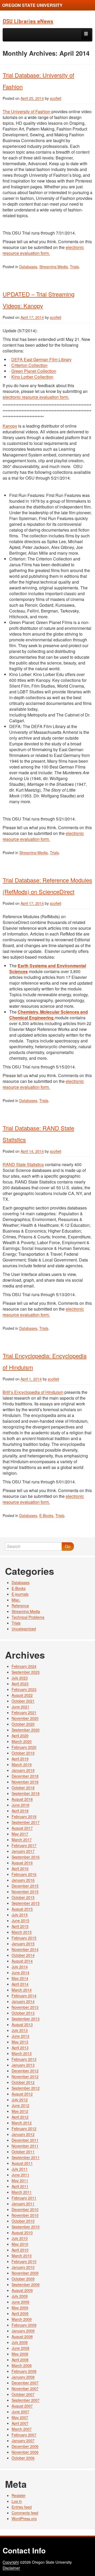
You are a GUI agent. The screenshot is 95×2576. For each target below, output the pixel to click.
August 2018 (22, 1799)
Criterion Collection (29, 365)
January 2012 (23, 2134)
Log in (17, 2501)
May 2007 (20, 2417)
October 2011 (23, 2152)
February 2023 (24, 1689)
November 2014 (25, 1949)
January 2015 (23, 1944)
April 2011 (20, 2186)
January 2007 (23, 2440)
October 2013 (23, 2013)
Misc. (16, 1600)
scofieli (56, 98)
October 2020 (23, 1724)
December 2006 (25, 2446)
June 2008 (20, 2348)
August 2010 (22, 2232)
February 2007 (24, 2435)
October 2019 (23, 1753)
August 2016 (22, 1863)
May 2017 (20, 1834)
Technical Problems (28, 1617)
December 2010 (25, 2209)
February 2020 (24, 1747)
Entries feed (22, 2507)
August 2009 (22, 2290)
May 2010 (20, 2244)
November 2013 (25, 2007)
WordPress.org (24, 2518)
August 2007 (22, 2406)
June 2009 (20, 2302)
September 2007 (26, 2400)
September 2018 (26, 1793)
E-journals (20, 1594)
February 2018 (24, 1816)
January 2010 (23, 2267)
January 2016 (23, 1880)
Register (19, 2495)
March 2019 (22, 1764)
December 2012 (25, 2071)
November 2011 (25, 2146)
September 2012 (26, 2088)
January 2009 (23, 2331)
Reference (20, 1606)
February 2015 (24, 1938)
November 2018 (25, 1782)
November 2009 (25, 2273)
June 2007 (20, 2412)
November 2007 (25, 2388)
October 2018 (23, 1788)
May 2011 (20, 2180)
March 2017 (22, 1840)
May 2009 (20, 2308)
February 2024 (24, 1666)
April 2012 (20, 2117)
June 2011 (20, 2175)
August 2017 (22, 1828)
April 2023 (20, 1684)
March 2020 (22, 1741)
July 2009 (20, 2296)
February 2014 (24, 1996)
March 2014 (22, 1990)
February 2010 (24, 2261)
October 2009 (23, 2279)
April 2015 (20, 1926)
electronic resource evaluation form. (43, 250)
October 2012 (23, 2082)
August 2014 (22, 1961)
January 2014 (23, 2001)
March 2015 (22, 1932)
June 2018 (20, 1805)
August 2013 (22, 2024)
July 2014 (20, 1967)
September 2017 (26, 1822)
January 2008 (23, 2377)
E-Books (46, 1515)
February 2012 (24, 2128)
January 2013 (23, 2065)
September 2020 (26, 1730)
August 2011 (22, 2163)
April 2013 (20, 2048)
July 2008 (20, 2342)
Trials (74, 267)
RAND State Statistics (23, 1164)
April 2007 (20, 2423)
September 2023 (26, 1672)
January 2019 (23, 1770)
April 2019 (20, 1759)
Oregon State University (32, 5)
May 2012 (20, 2111)
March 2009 (22, 2319)
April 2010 (20, 2250)
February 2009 (24, 2325)
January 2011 (23, 2204)
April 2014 (20, 1984)
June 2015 (20, 1920)
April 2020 (20, 1736)
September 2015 (26, 1903)
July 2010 (20, 2238)
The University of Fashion (27, 111)
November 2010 (25, 2215)
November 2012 (25, 2076)
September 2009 (26, 2284)
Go (68, 1546)
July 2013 (20, 2030)
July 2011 (20, 2169)
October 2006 (23, 2458)
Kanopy (10, 426)
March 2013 (22, 2053)
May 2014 (20, 1978)
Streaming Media (54, 267)
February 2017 (24, 1845)
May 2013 (20, 2042)
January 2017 (23, 1851)
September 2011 (26, 2157)
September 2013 (26, 2019)
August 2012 (22, 2094)
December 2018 (25, 1776)
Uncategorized (24, 1629)
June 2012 (20, 2105)
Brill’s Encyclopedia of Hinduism (33, 1392)
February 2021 (24, 1712)
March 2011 (22, 2192)
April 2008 (20, 2360)
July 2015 (20, 1915)
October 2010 (23, 2221)
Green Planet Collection (34, 371)
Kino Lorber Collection (32, 377)
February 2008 (24, 2371)
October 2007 (23, 2394)
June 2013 (20, 2036)
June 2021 (20, 1707)
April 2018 (20, 1811)
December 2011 (25, 2140)
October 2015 (23, 1897)
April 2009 (20, 2313)
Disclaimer (11, 2568)
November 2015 (25, 1892)
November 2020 (25, 1718)
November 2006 (25, 2452)
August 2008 (22, 2336)
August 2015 (22, 1909)
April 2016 (20, 1868)
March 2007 (22, 2429)
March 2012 (22, 2123)
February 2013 (24, 2059)
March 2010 (22, 2256)
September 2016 (26, 1857)
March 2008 (22, 2365)
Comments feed (25, 2513)
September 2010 (26, 2227)
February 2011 (24, 2198)
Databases (28, 267)
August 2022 (22, 1695)
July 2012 (20, 2100)
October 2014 (23, 1955)
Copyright (11, 2562)
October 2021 (23, 1701)
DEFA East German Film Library (41, 359)
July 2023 (20, 1678)
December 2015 (25, 1886)
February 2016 (24, 1874)
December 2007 (25, 2383)
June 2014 (20, 1972)
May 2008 (20, 2354)
